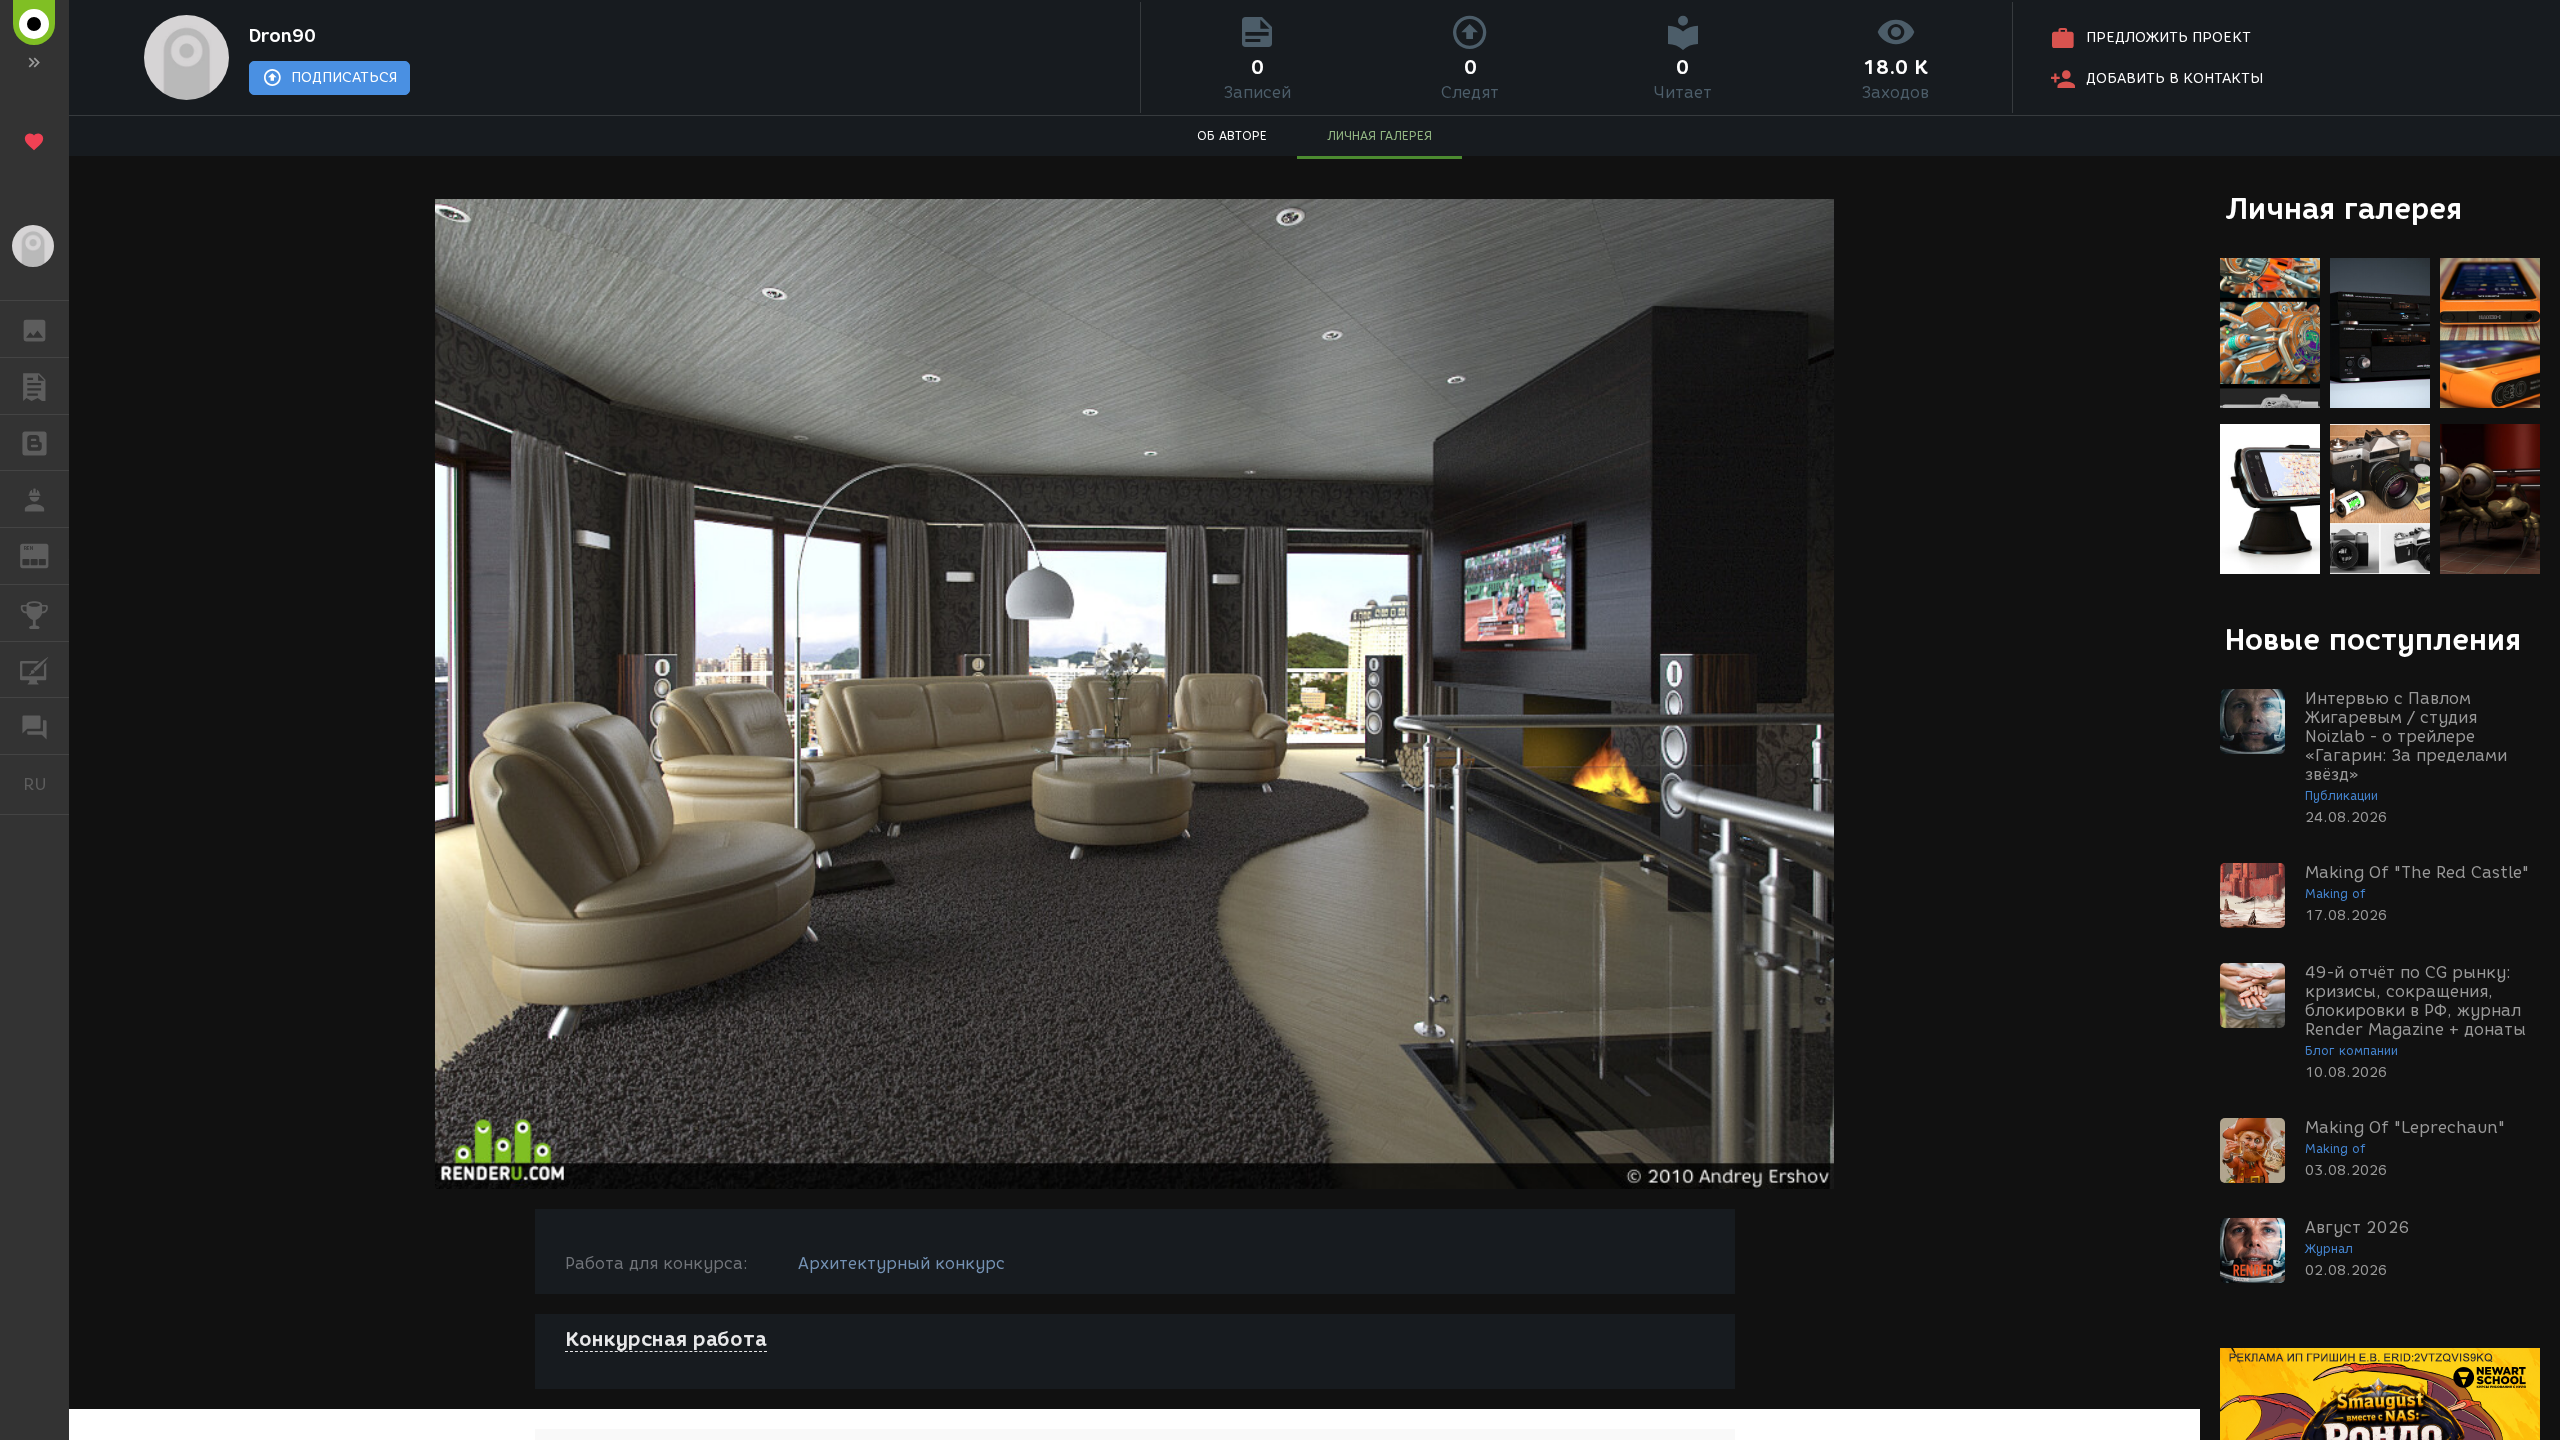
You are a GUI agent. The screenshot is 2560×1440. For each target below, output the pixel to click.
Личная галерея (2343, 208)
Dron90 (282, 36)
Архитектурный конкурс (901, 1263)
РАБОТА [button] (34, 499)
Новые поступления (2373, 639)
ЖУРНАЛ (46, 554)
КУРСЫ (34, 670)
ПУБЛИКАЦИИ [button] (34, 386)
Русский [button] (46, 784)
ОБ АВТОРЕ (1232, 135)
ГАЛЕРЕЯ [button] (34, 329)
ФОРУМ (34, 726)
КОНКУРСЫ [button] (34, 613)
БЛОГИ (34, 443)
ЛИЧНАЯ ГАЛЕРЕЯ (1379, 135)
